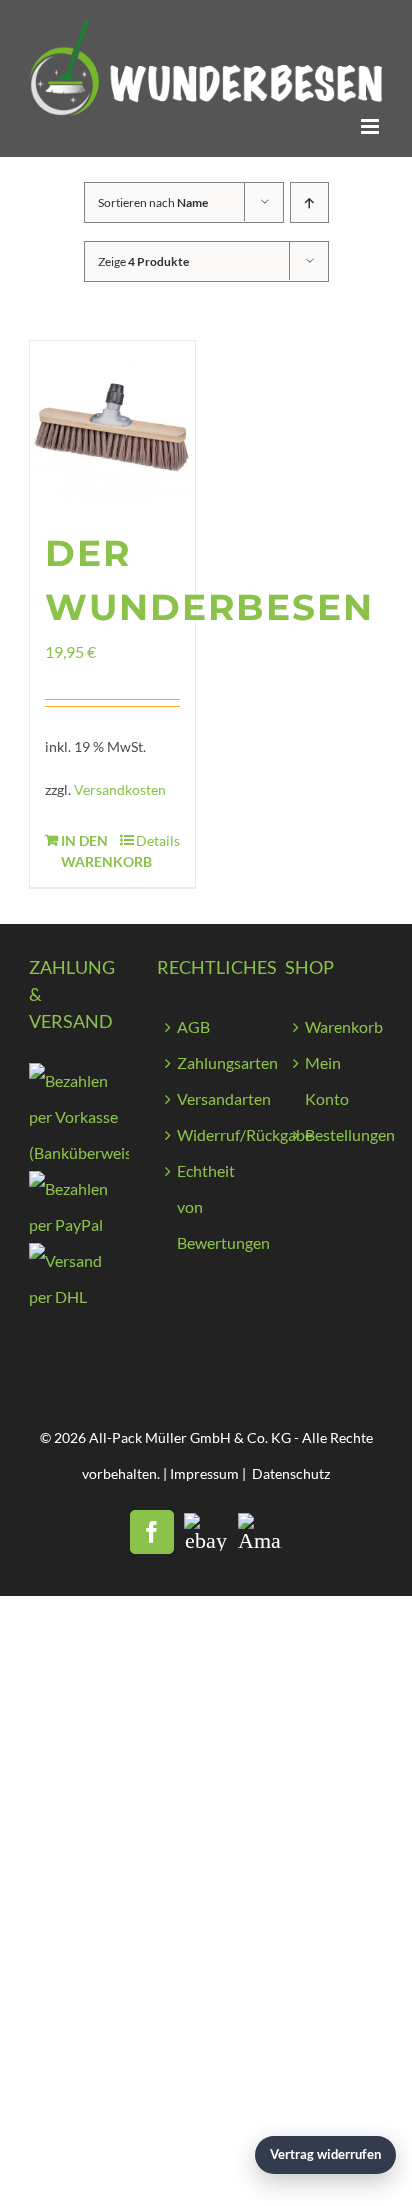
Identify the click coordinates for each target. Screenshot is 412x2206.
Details (158, 840)
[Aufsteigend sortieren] (309, 202)
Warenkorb (344, 1026)
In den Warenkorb (86, 851)
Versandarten (216, 1098)
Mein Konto (327, 1080)
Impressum (204, 1473)
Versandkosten (120, 789)
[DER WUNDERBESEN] (112, 423)
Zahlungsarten (216, 1062)
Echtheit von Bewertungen (216, 1206)
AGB (193, 1026)
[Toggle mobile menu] (371, 126)
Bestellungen (344, 1134)
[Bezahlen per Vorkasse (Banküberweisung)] (79, 1080)
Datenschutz (291, 1473)
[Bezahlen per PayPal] (78, 1188)
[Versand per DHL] (78, 1260)
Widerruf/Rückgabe (216, 1134)
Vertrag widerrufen (325, 2154)
